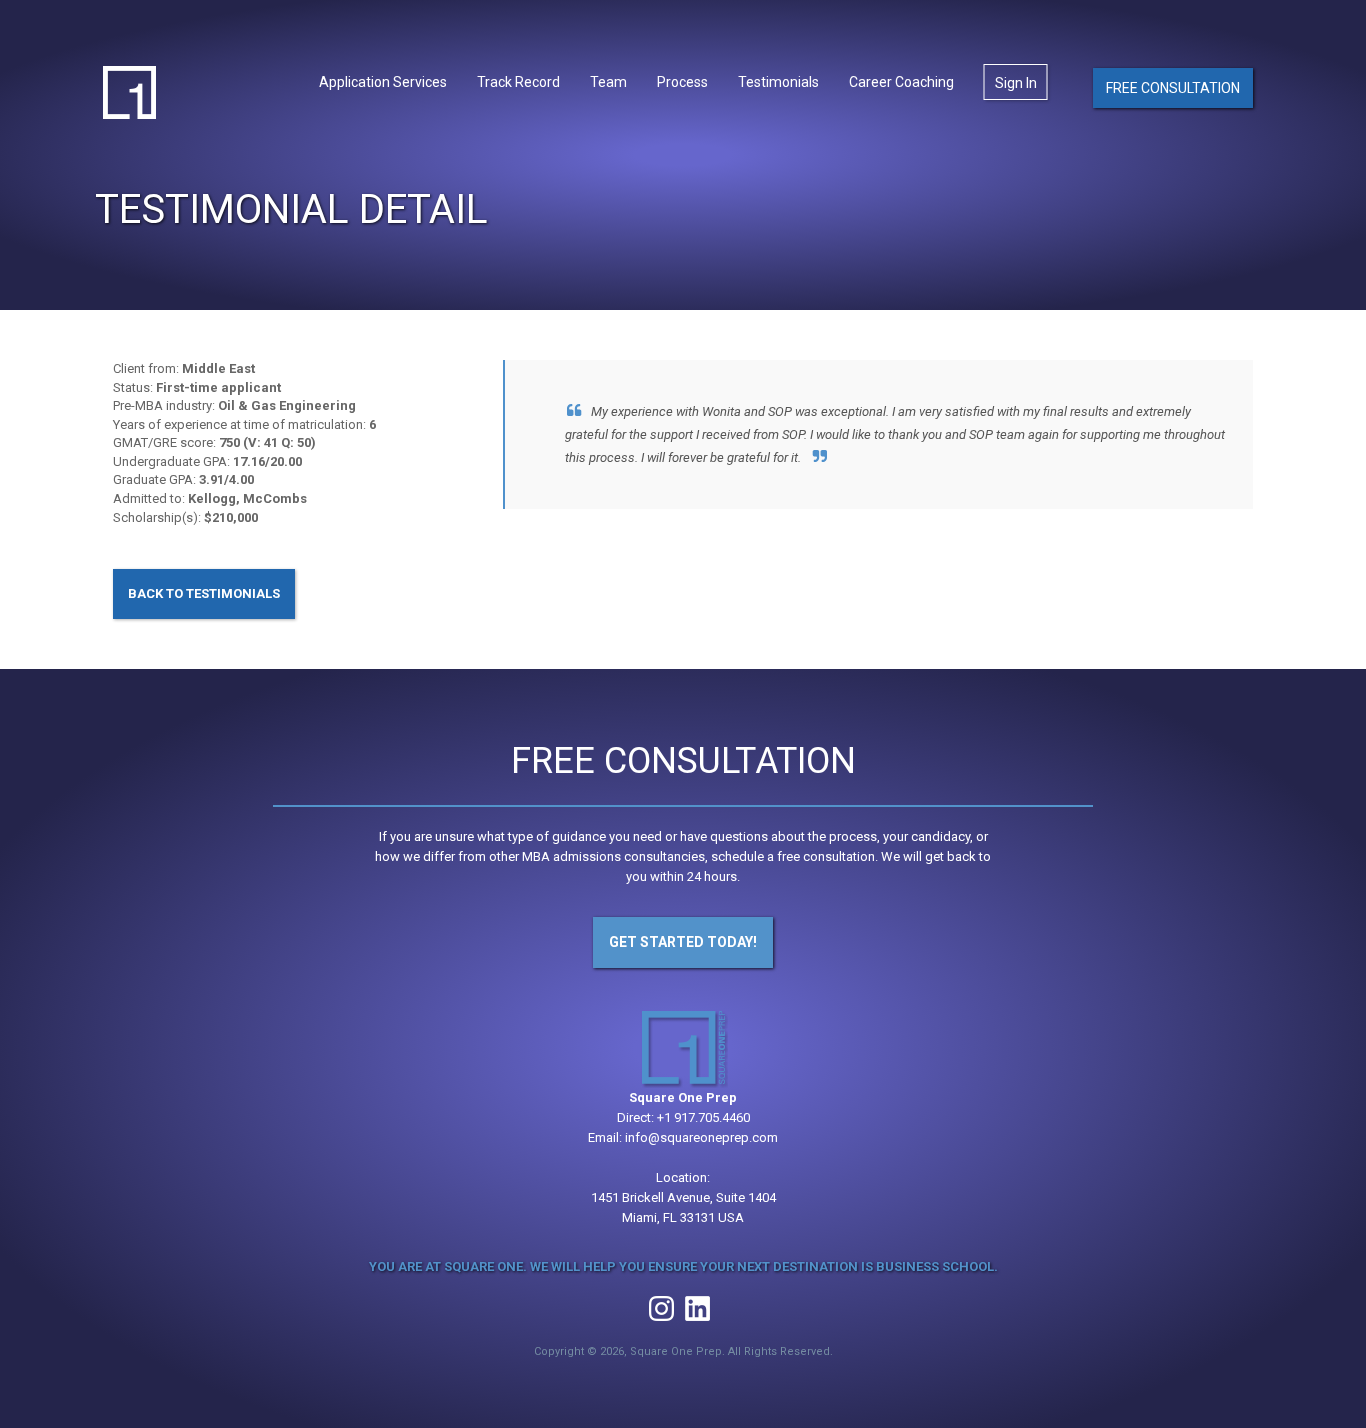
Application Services (383, 82)
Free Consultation (1173, 88)
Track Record (518, 82)
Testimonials (778, 82)
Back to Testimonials (204, 593)
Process (682, 82)
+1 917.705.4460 (703, 1117)
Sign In (1016, 83)
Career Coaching (901, 82)
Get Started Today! (683, 942)
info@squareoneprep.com (701, 1137)
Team (608, 82)
